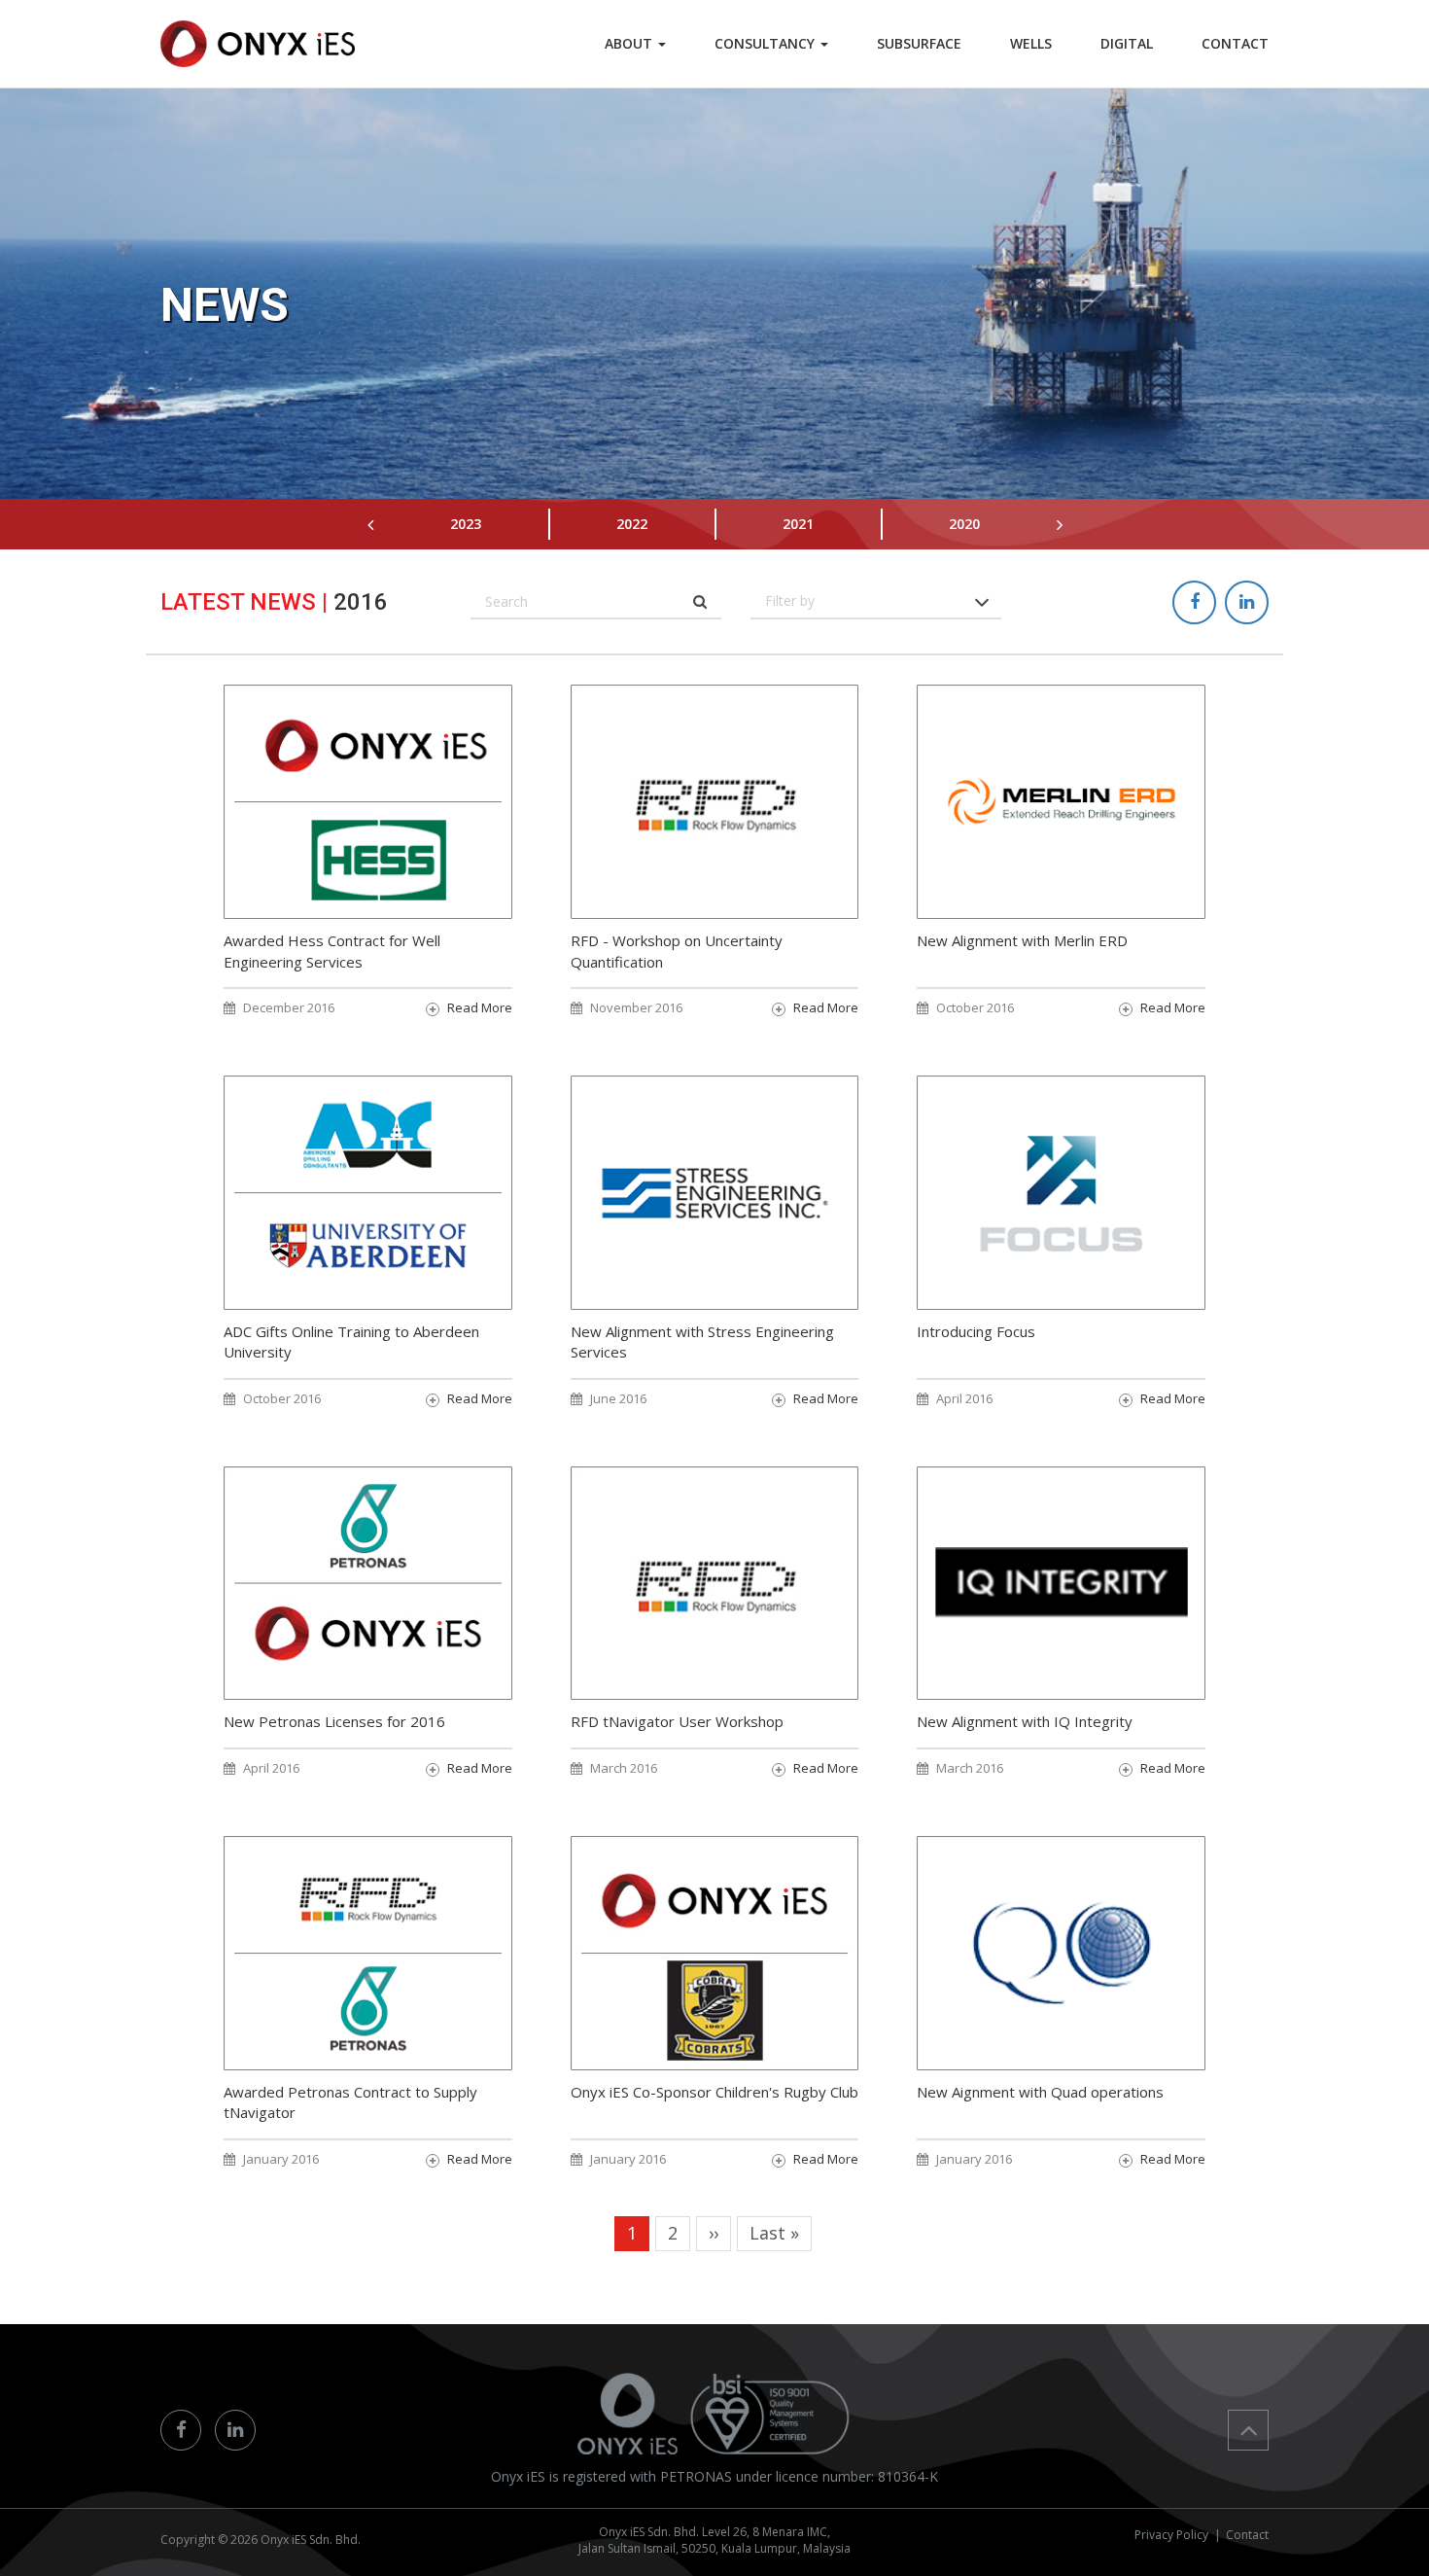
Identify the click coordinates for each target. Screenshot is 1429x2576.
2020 (964, 524)
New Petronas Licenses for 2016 (334, 1721)
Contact (1247, 2535)
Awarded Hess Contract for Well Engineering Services (332, 951)
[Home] (258, 44)
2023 (466, 524)
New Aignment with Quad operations (1040, 2092)
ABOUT (630, 43)
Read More (480, 1007)
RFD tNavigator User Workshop (677, 1721)
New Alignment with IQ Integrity (1025, 1721)
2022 (632, 524)
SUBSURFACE (919, 43)
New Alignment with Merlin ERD (1022, 940)
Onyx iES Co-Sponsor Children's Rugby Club (714, 2092)
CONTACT (1235, 43)
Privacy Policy (1171, 2535)
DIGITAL (1127, 43)
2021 (798, 524)
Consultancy (767, 43)
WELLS (1031, 43)
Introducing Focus (976, 1331)
